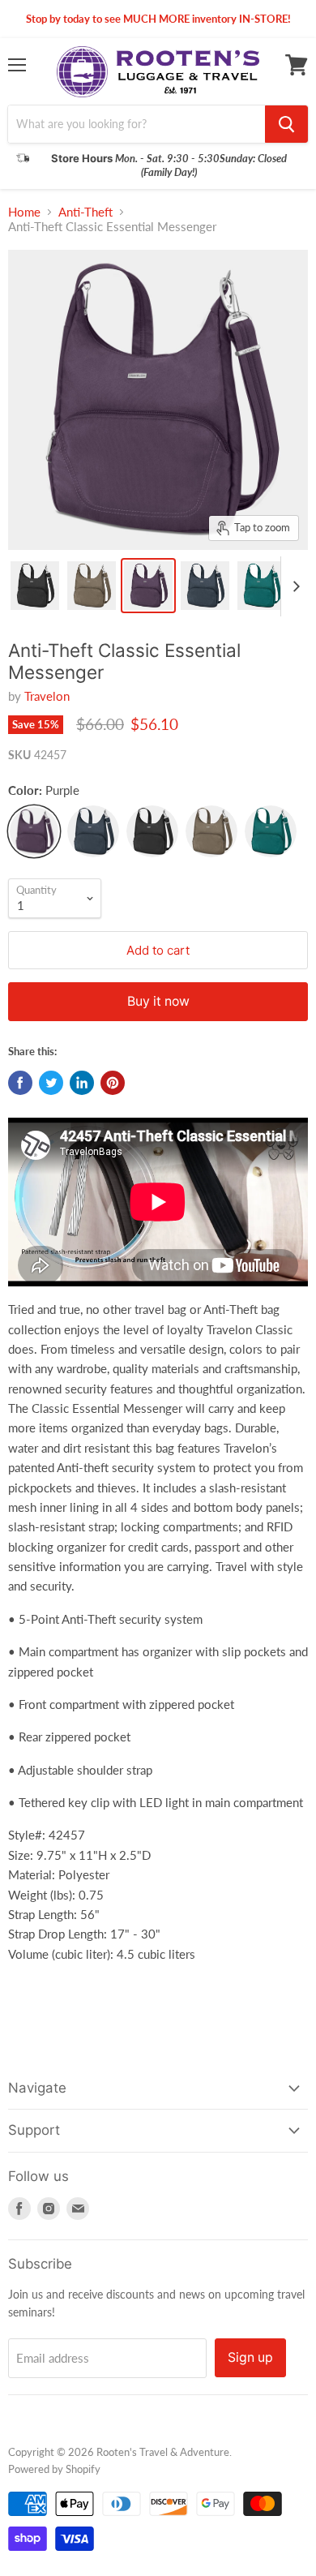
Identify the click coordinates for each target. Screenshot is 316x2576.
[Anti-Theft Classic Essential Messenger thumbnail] (35, 586)
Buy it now (158, 1001)
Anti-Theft (85, 212)
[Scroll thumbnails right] (293, 586)
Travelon (47, 696)
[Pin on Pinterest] (113, 1083)
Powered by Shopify (54, 2469)
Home (24, 212)
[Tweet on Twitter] (51, 1083)
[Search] (286, 124)
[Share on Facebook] (20, 1083)
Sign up (250, 2357)
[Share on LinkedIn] (82, 1083)
